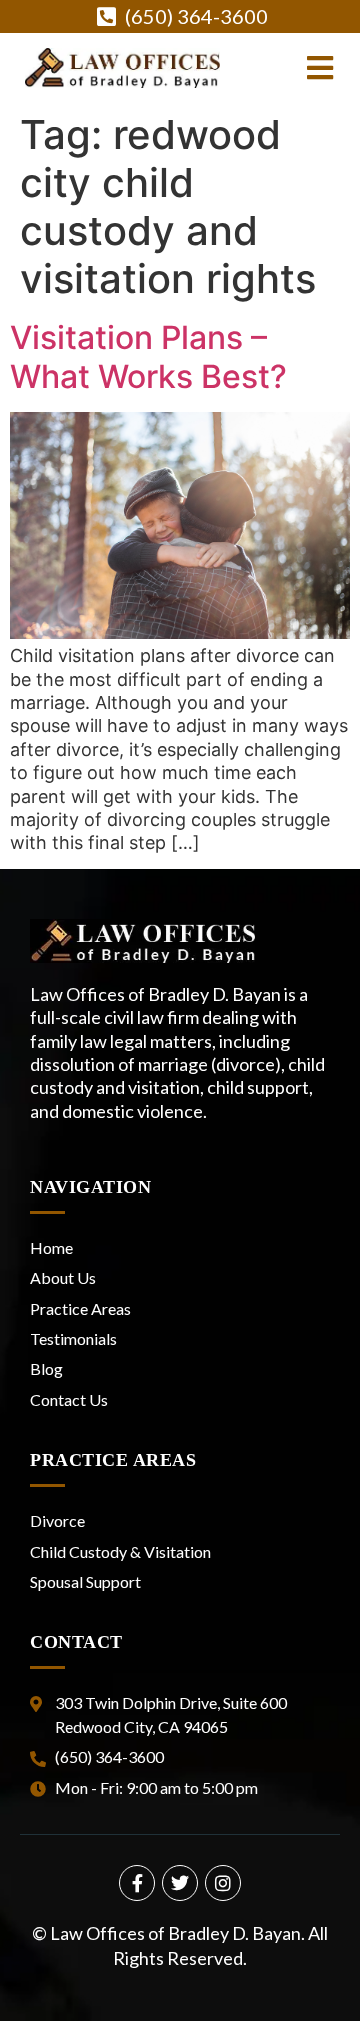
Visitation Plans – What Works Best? (148, 356)
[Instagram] (223, 1883)
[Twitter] (180, 1883)
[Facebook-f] (137, 1883)
